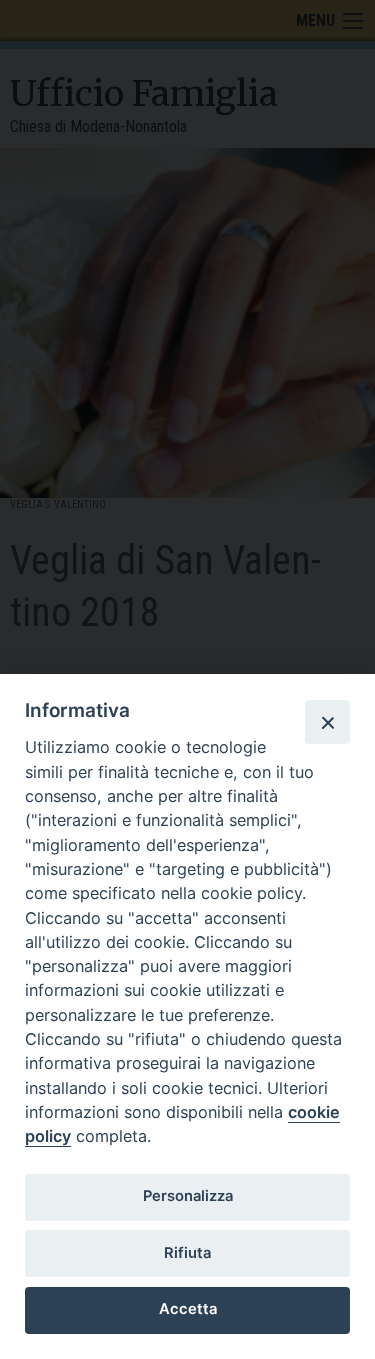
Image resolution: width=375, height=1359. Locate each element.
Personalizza (188, 1196)
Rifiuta (187, 1253)
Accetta (188, 1309)
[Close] (327, 722)
